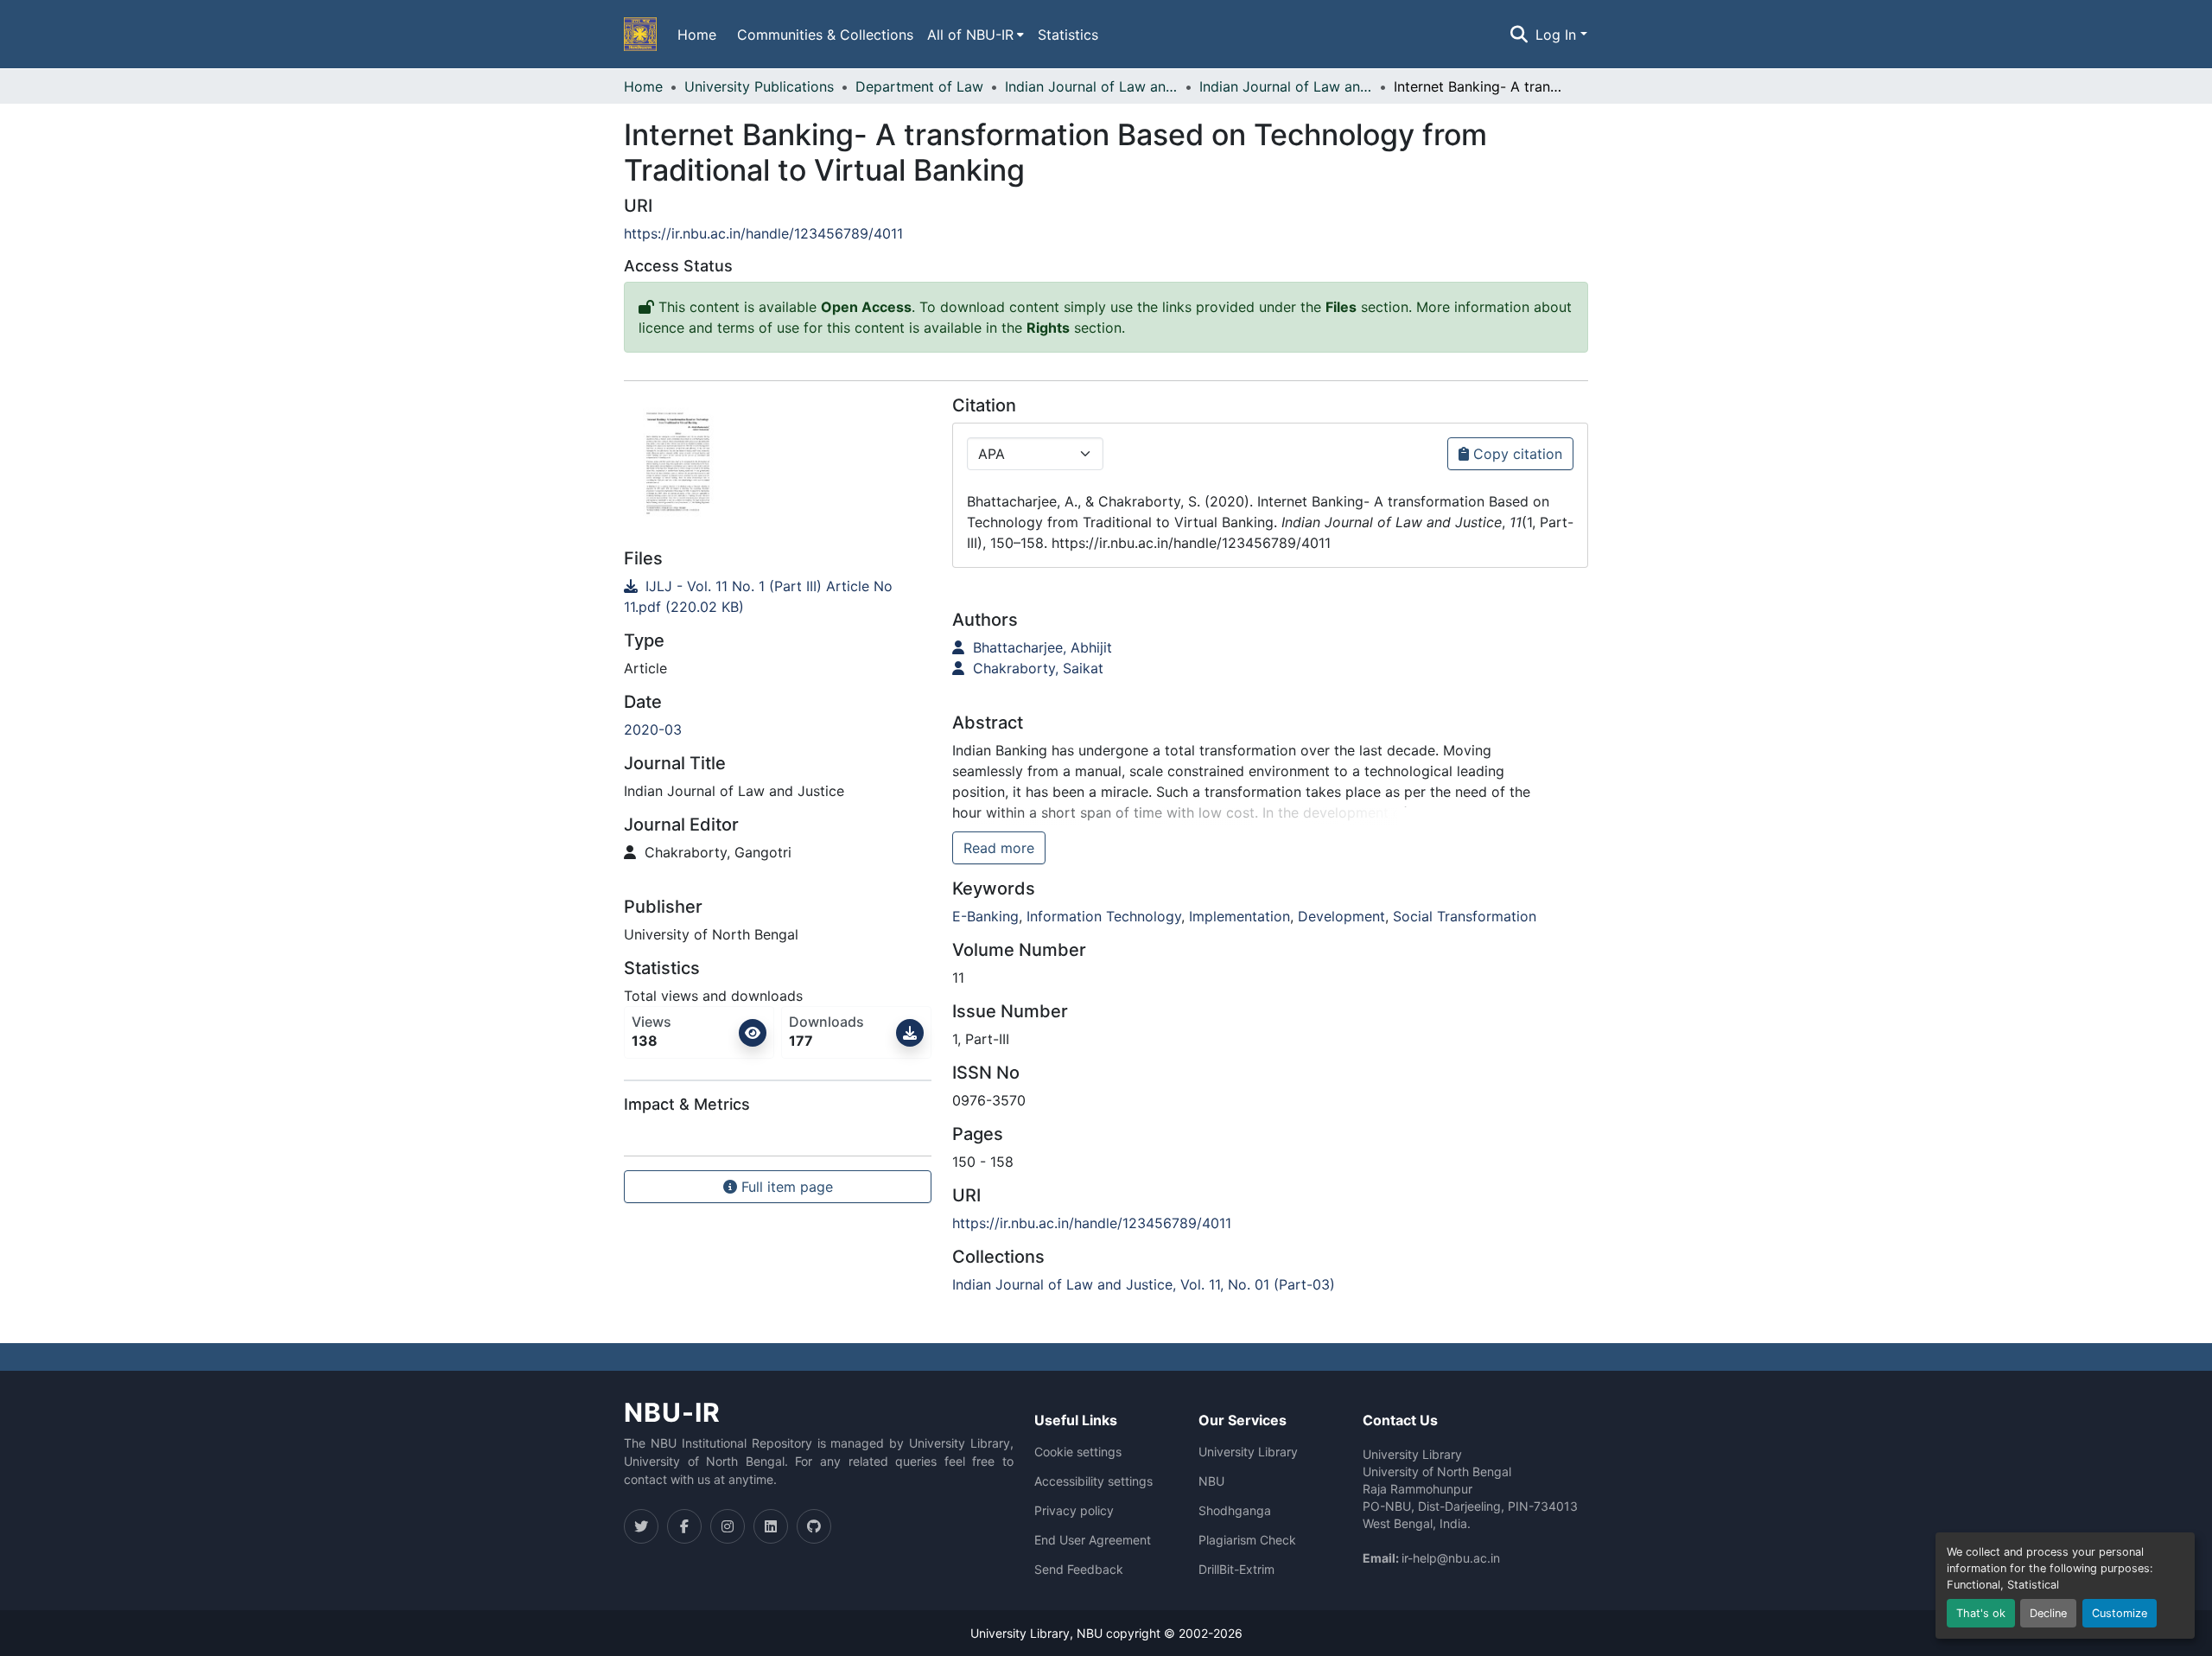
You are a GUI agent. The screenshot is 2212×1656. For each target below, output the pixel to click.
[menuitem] (976, 35)
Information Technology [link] (1104, 916)
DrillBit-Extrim (1236, 1570)
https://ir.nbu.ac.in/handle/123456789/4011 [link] (763, 233)
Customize (2120, 1613)
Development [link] (1341, 916)
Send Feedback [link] (1079, 1570)
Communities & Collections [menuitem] (825, 35)
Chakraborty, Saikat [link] (1036, 668)
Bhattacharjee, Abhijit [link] (1040, 647)
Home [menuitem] (697, 35)
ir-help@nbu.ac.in (1451, 1558)
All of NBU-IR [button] (970, 35)
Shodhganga (1235, 1511)
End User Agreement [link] (1093, 1540)
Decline (2048, 1613)
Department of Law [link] (919, 86)
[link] (778, 596)
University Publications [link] (759, 86)
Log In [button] (1558, 35)
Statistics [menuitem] (1068, 35)
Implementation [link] (1239, 916)
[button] (640, 35)
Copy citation (1516, 454)
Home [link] (643, 86)
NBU (1211, 1481)
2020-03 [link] (653, 729)
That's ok (1981, 1613)
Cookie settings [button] (1078, 1452)
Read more (999, 848)
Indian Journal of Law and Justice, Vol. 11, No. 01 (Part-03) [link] (1286, 86)
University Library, (1023, 1633)
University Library (1248, 1452)
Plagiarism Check (1247, 1540)
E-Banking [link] (985, 916)
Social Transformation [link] (1465, 916)
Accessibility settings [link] (1093, 1481)
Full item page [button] (785, 1187)
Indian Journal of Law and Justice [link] (1091, 86)
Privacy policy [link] (1074, 1511)
